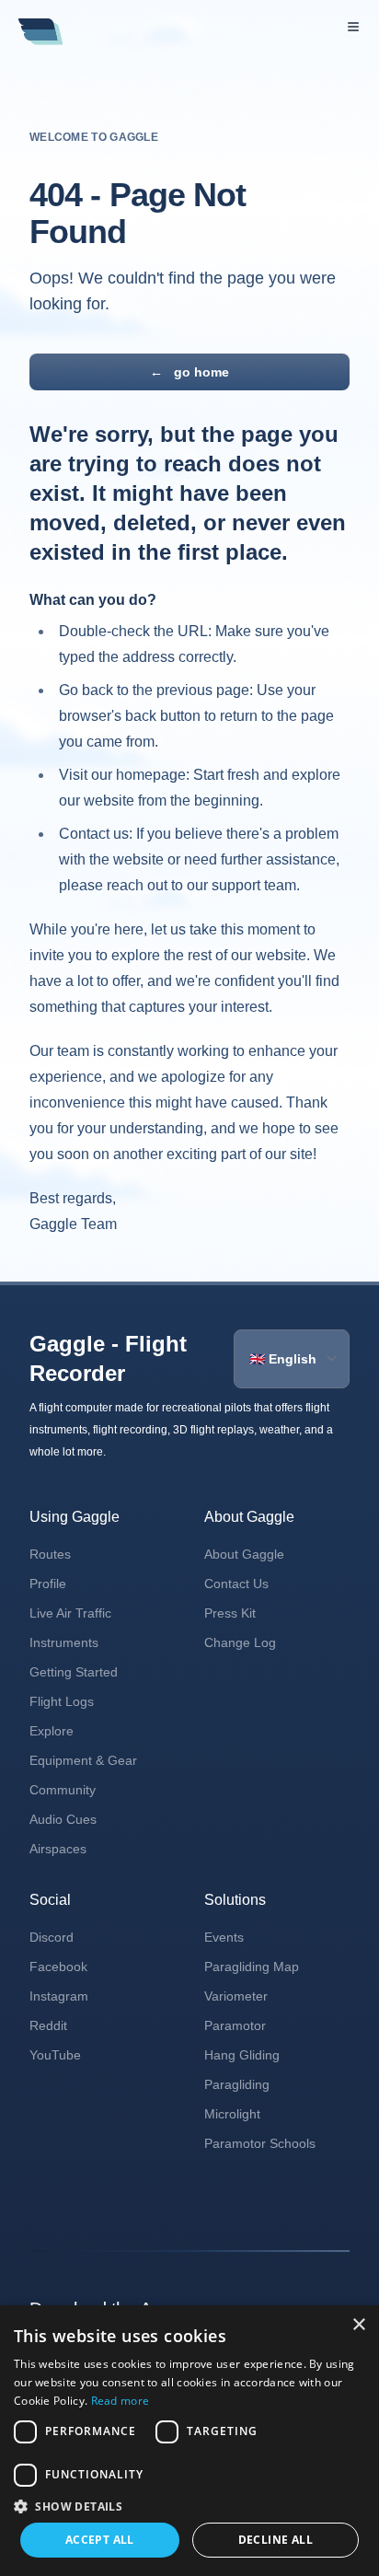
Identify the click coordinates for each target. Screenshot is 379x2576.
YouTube (55, 2055)
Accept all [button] (100, 2540)
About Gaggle (244, 1554)
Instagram (59, 1996)
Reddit (48, 2025)
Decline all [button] (276, 2540)
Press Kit (230, 1613)
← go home (189, 372)
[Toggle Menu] (353, 27)
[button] (189, 2506)
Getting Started (74, 1672)
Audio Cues (63, 1819)
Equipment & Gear (83, 1760)
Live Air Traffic (70, 1613)
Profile (48, 1584)
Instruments (64, 1642)
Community (63, 1790)
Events (224, 1937)
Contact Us (236, 1584)
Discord (52, 1937)
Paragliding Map (252, 1967)
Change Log (240, 1642)
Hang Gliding (242, 2055)
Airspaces (58, 1849)
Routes (50, 1554)
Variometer (236, 1996)
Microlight (232, 2114)
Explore (52, 1731)
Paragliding (237, 2084)
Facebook (58, 1967)
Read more (121, 2401)
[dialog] (189, 2441)
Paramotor (235, 2025)
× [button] (358, 2325)
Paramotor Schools (260, 2143)
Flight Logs (62, 1701)
